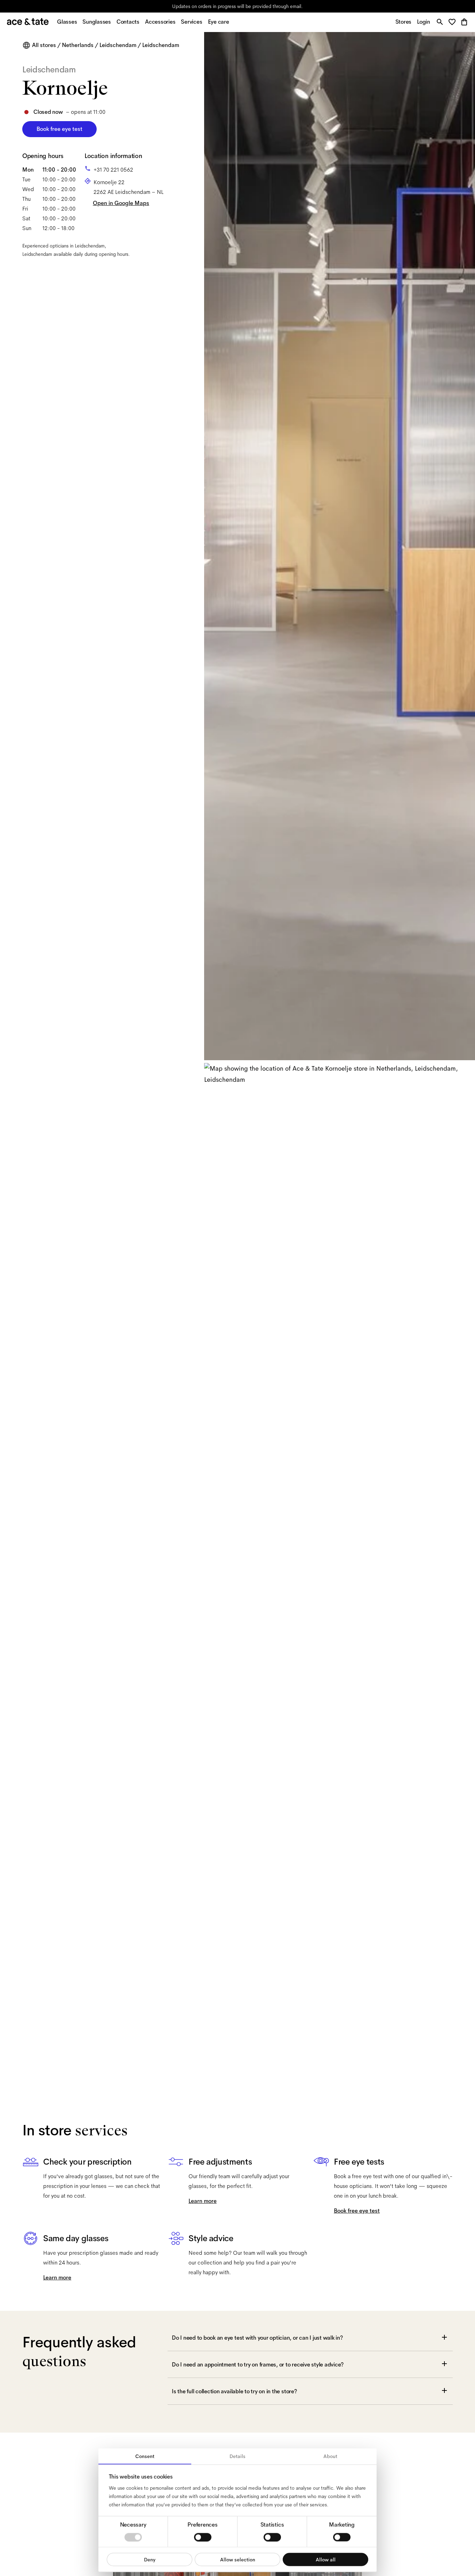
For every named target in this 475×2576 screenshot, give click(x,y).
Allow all (326, 2559)
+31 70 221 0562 (113, 170)
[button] (454, 22)
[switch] (203, 2537)
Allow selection (238, 2559)
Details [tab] (237, 2456)
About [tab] (330, 2456)
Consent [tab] (145, 2456)
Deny (150, 2559)
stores (176, 6)
